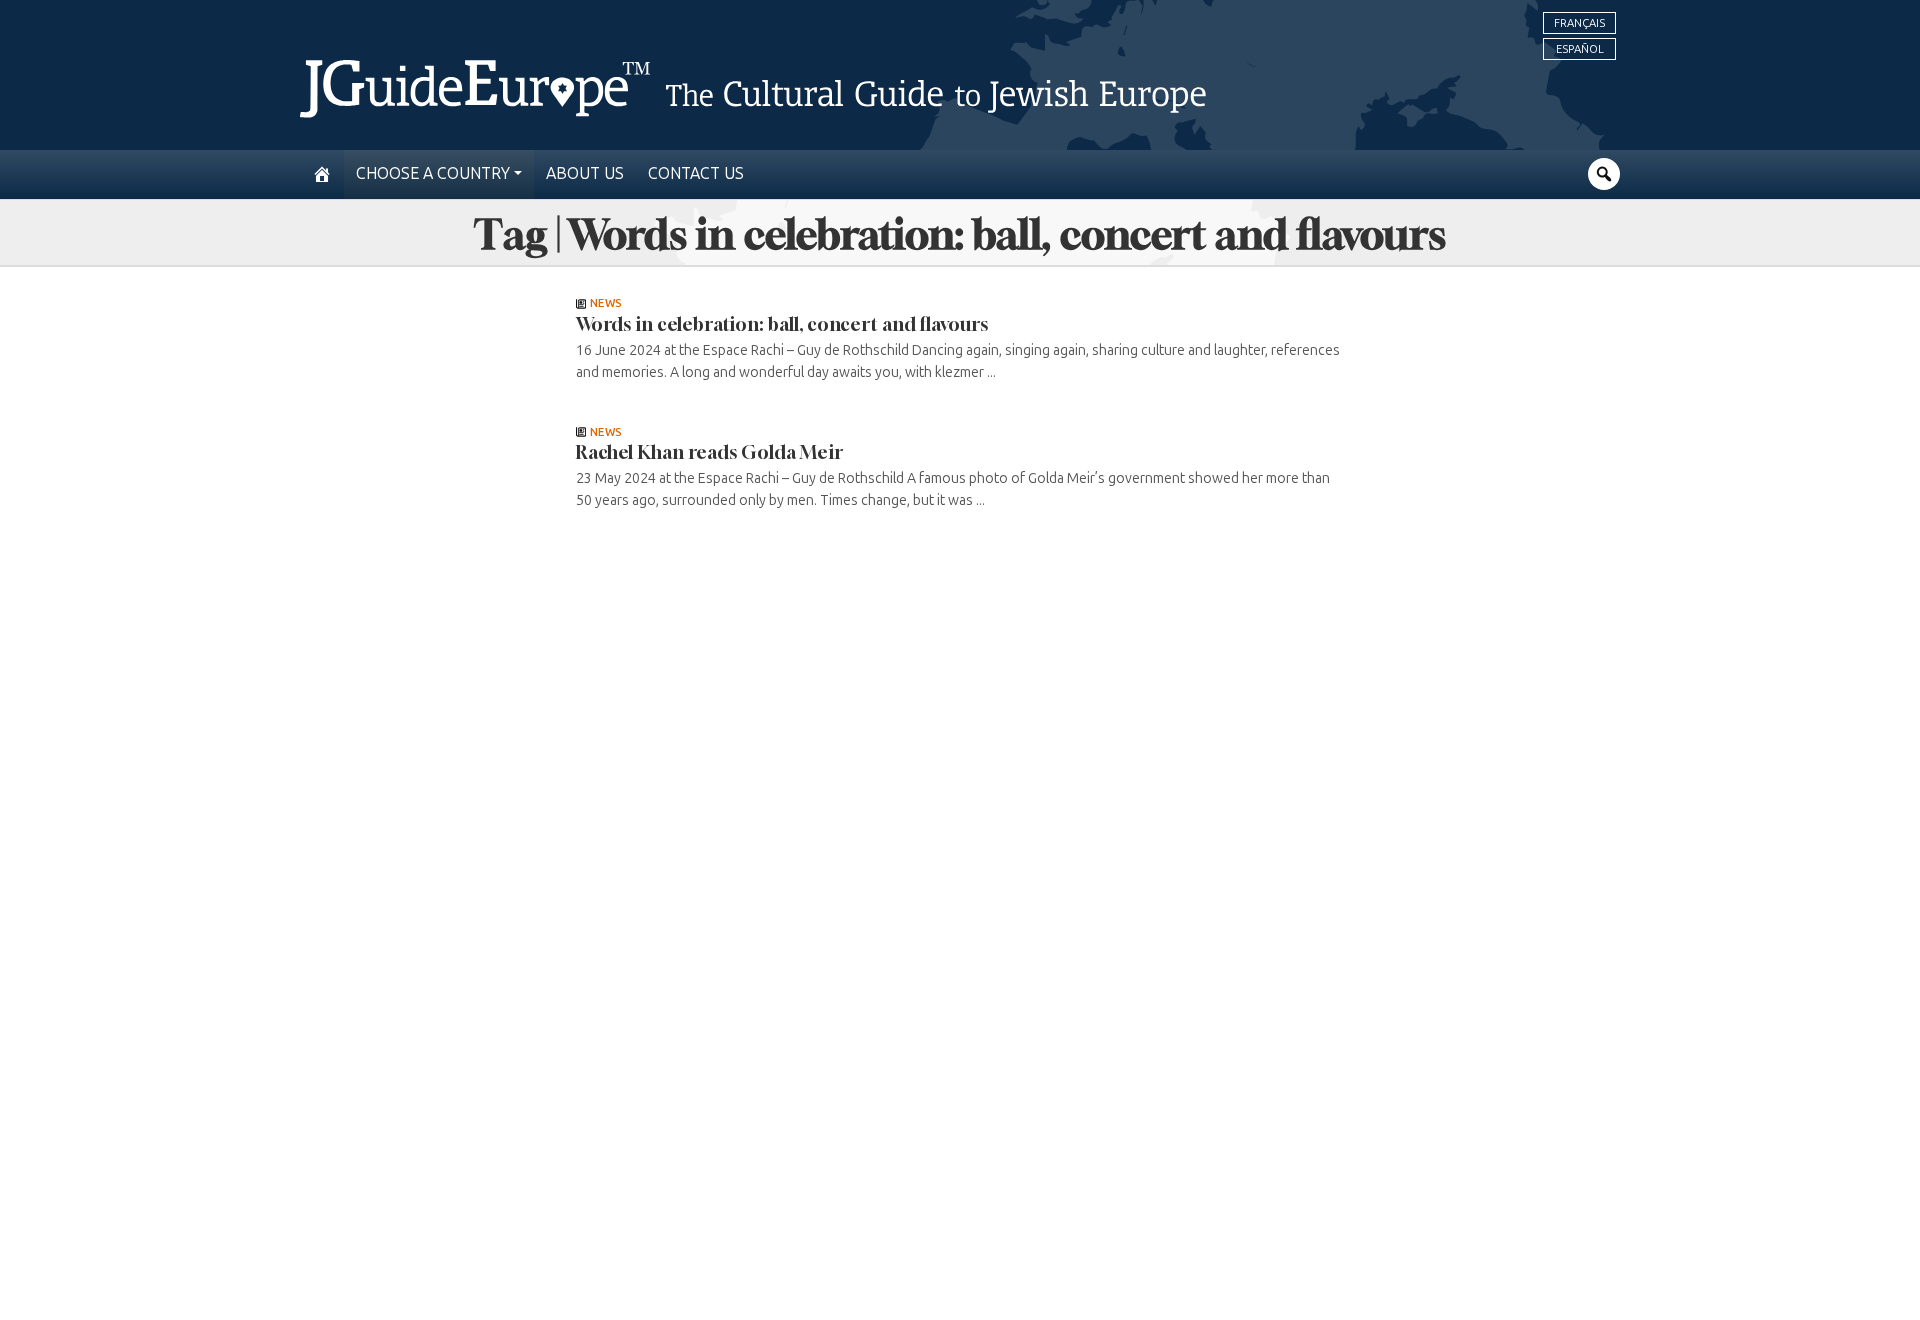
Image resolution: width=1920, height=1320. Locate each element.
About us (585, 173)
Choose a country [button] (433, 173)
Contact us (696, 173)
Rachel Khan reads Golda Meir (709, 452)
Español (1580, 49)
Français (1579, 23)
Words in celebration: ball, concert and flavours (782, 324)
